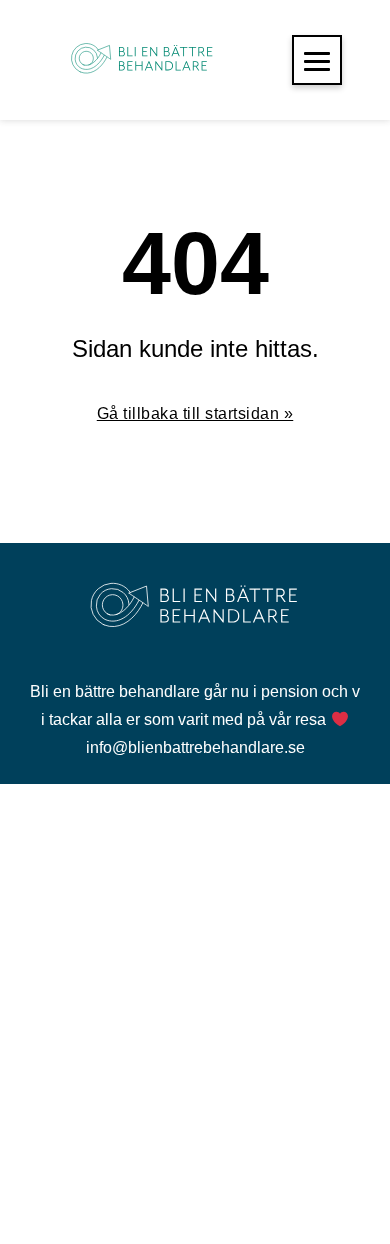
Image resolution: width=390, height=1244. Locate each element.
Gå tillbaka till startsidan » (195, 413)
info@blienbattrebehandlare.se (195, 747)
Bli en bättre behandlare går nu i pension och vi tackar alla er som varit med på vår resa (195, 705)
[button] (317, 60)
